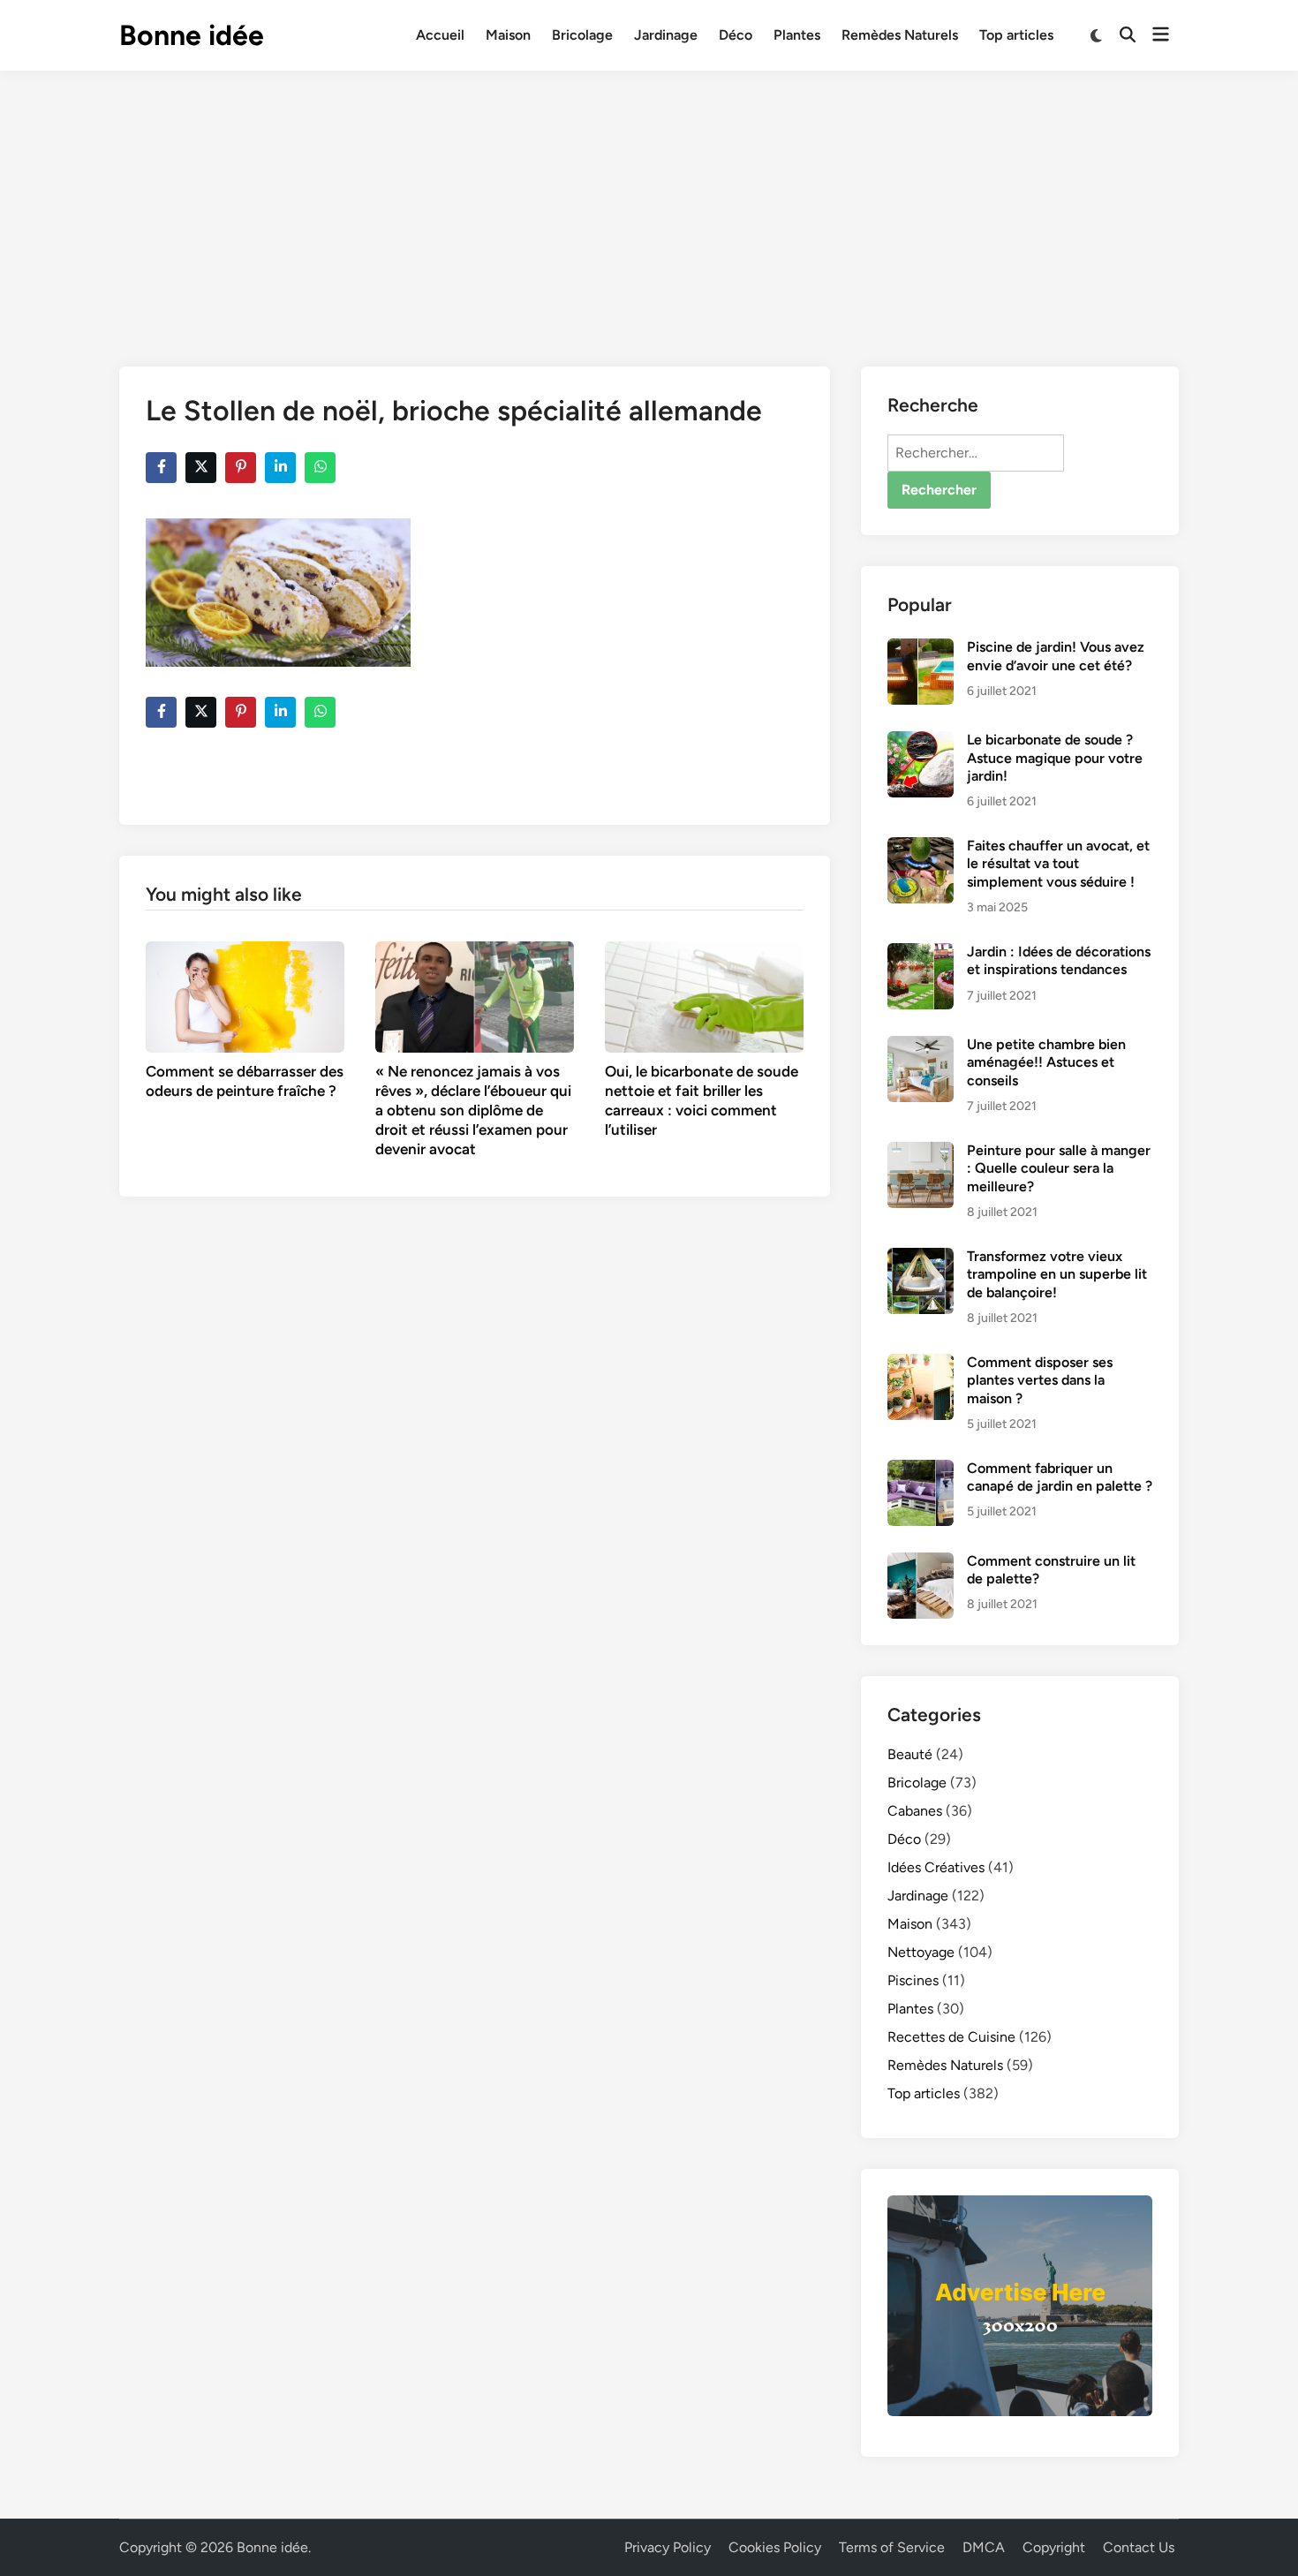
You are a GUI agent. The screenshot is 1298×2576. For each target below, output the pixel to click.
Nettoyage (921, 1952)
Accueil (440, 35)
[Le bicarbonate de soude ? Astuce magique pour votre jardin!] (921, 741)
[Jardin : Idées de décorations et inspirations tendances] (921, 953)
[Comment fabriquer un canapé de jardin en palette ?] (921, 1470)
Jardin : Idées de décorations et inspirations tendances (1059, 960)
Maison (508, 35)
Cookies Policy (775, 2547)
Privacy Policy (668, 2547)
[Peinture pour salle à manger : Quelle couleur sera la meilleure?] (921, 1152)
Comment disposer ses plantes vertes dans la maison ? (1040, 1380)
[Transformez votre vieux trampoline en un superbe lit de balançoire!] (921, 1258)
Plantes (797, 35)
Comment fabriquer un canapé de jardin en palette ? (1060, 1477)
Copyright (1054, 2547)
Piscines (913, 1980)
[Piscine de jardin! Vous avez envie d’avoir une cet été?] (921, 649)
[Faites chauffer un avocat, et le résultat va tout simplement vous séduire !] (921, 847)
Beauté (910, 1754)
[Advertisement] (649, 203)
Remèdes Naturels (900, 35)
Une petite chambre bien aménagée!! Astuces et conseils (1046, 1062)
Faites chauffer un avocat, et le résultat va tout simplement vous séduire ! (1058, 864)
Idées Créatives (936, 1867)
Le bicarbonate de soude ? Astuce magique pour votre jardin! (1055, 758)
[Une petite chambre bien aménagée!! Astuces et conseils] (921, 1046)
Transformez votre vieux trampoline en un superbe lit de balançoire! (1057, 1274)
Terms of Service (892, 2547)
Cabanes (915, 1811)
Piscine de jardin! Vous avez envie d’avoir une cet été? (1056, 656)
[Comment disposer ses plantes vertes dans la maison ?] (921, 1364)
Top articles (1016, 35)
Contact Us (1139, 2547)
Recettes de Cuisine (951, 2037)
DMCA (984, 2547)
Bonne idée (192, 35)
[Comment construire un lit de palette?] (921, 1563)
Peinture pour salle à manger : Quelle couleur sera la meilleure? (1059, 1168)
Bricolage (582, 35)
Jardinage (666, 35)
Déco (736, 35)
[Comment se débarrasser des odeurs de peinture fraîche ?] (245, 996)
